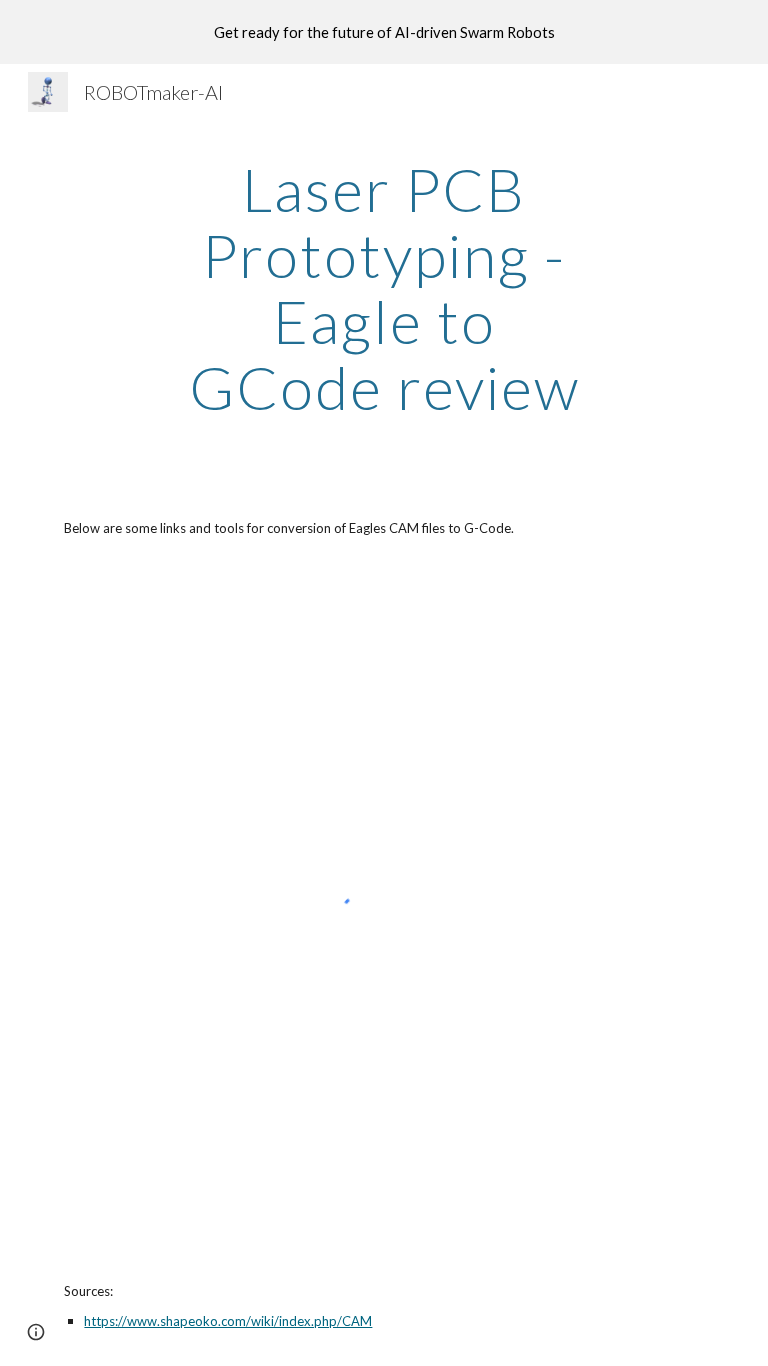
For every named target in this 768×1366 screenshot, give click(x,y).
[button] (36, 1332)
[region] (384, 32)
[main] (383, 288)
